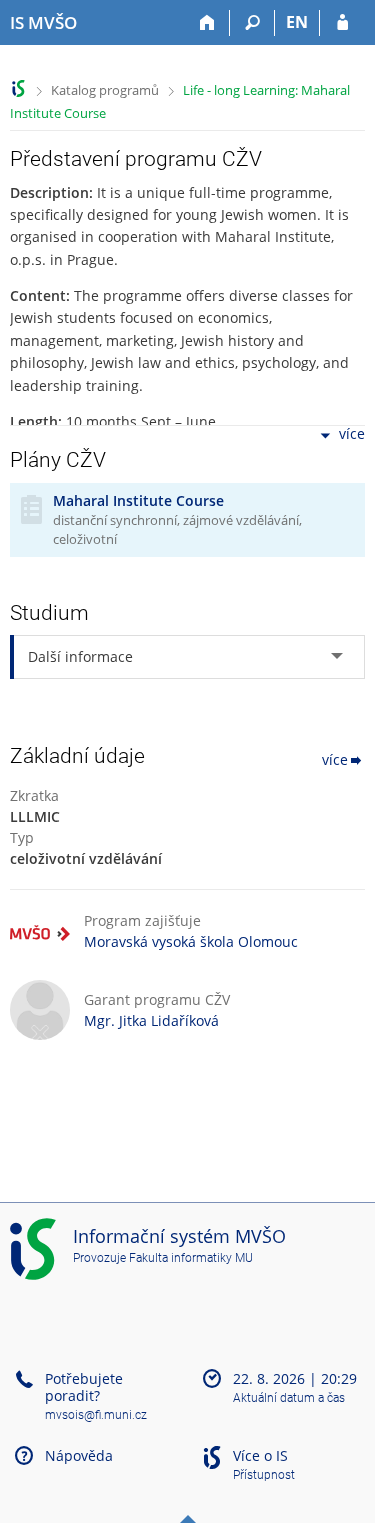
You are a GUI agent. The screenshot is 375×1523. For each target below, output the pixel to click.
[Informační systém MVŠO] (18, 88)
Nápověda (79, 1455)
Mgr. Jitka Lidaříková (151, 1020)
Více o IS (260, 1455)
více (352, 434)
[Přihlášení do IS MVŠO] (342, 23)
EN (297, 22)
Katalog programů (105, 90)
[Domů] (207, 23)
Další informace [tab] (80, 656)
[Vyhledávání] (252, 23)
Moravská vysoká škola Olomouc (191, 941)
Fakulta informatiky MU (191, 1258)
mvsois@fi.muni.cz (96, 1415)
